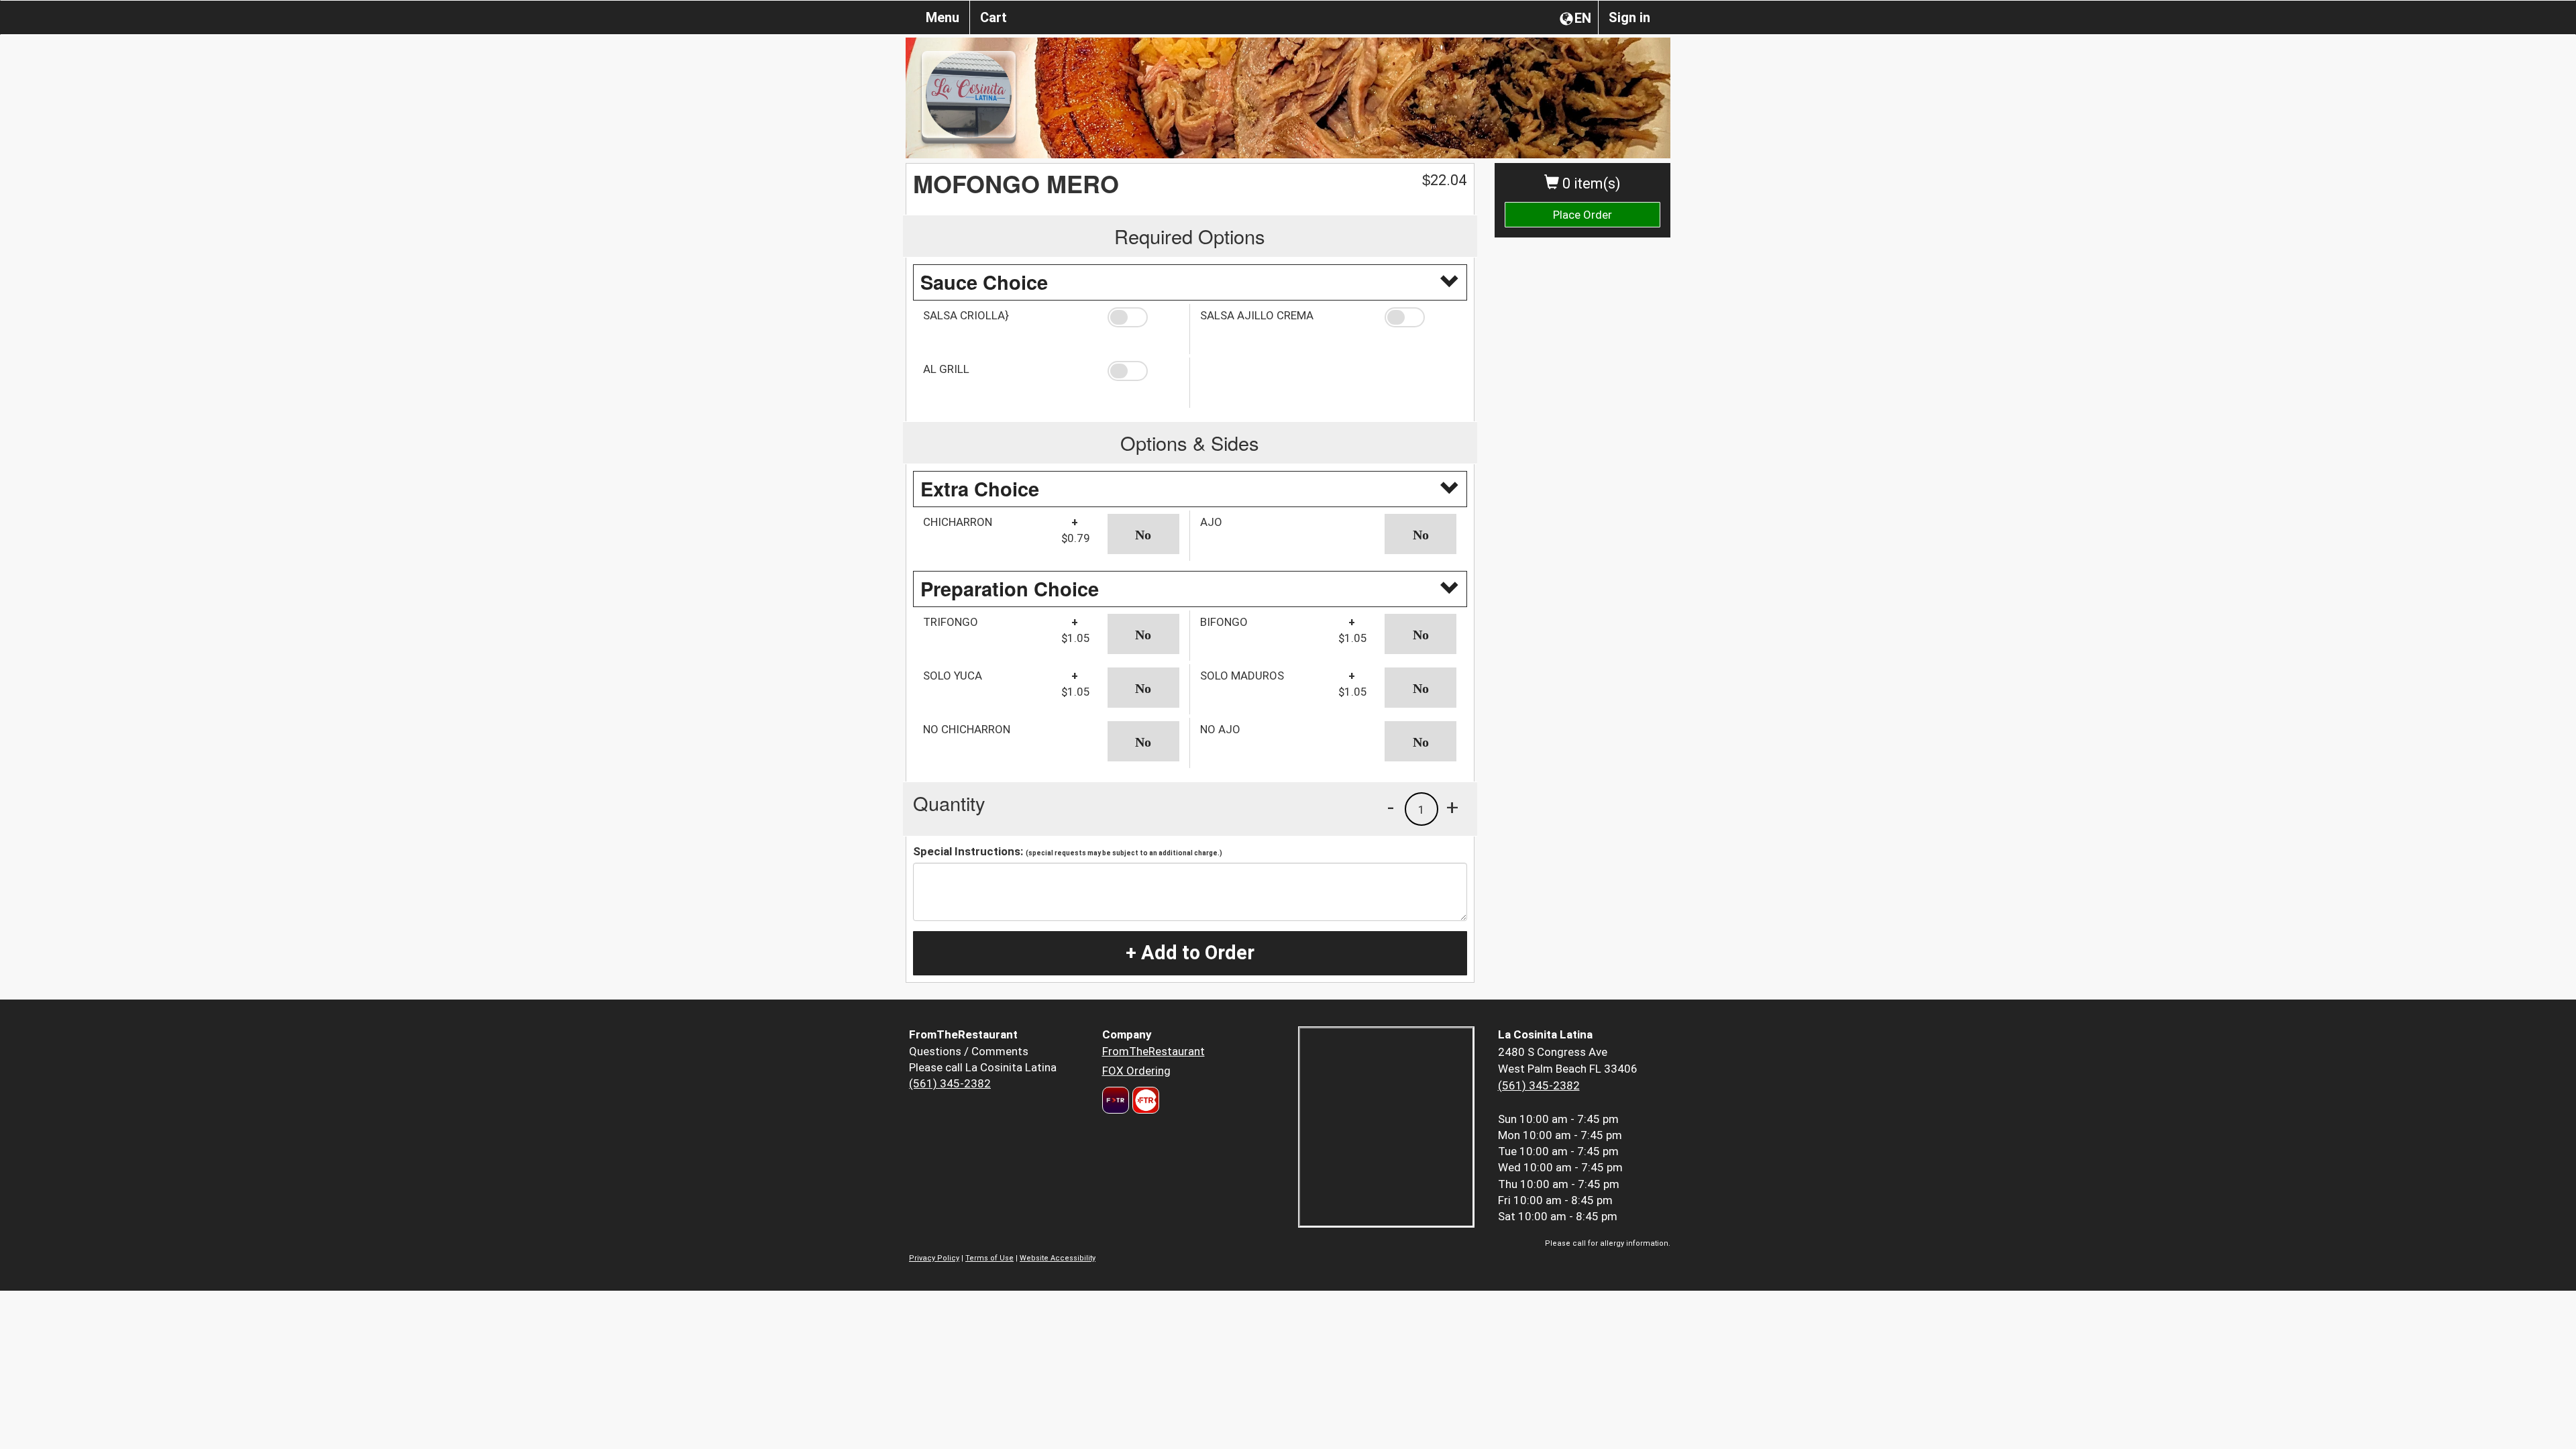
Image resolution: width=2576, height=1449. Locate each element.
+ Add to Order (1190, 953)
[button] (1143, 317)
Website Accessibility (1058, 1258)
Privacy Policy (934, 1258)
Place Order (1582, 215)
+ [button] (1452, 807)
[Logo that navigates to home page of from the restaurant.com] (1116, 1100)
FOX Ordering (1136, 1071)
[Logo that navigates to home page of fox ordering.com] (1144, 1100)
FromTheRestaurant (1153, 1051)
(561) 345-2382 (950, 1083)
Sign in (1629, 17)
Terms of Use (989, 1258)
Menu (943, 17)
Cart (994, 17)
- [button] (1391, 807)
